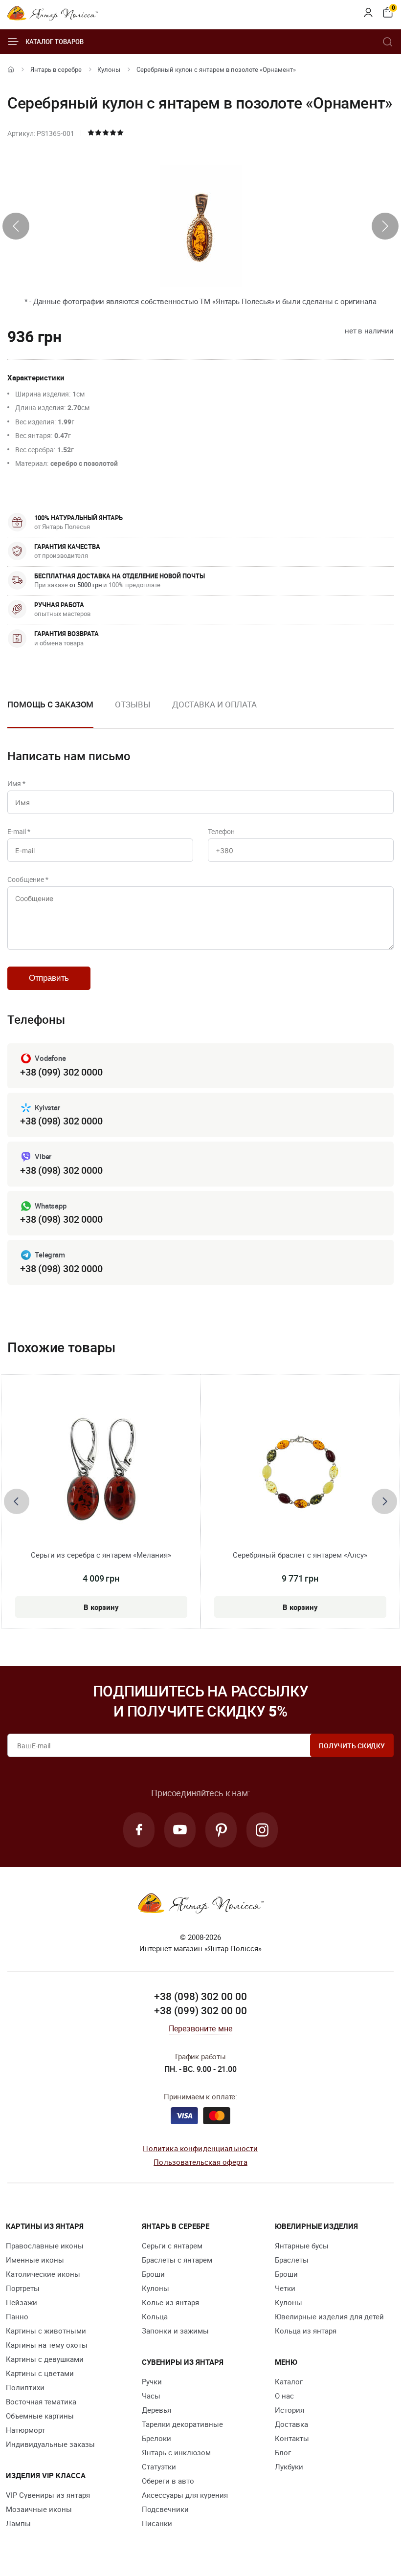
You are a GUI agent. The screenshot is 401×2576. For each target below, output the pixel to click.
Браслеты (292, 2260)
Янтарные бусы (302, 2246)
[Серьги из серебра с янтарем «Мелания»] (101, 1472)
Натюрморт (25, 2430)
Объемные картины (40, 2416)
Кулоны (109, 69)
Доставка (291, 2424)
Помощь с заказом (50, 704)
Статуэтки (159, 2466)
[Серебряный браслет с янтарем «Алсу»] (300, 1472)
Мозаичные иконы (39, 2509)
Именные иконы (35, 2260)
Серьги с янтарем (172, 2246)
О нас (284, 2396)
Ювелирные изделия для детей (329, 2316)
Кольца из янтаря (306, 2331)
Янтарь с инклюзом (176, 2452)
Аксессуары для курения (185, 2495)
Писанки (157, 2523)
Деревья (156, 2410)
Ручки (152, 2381)
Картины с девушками (45, 2359)
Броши (153, 2274)
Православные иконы (45, 2246)
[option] (133, 712)
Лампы (18, 2523)
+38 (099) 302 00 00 (200, 2010)
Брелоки (156, 2438)
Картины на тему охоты (47, 2345)
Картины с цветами (40, 2373)
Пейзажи (22, 2302)
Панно (17, 2316)
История (290, 2410)
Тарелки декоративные (182, 2424)
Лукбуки (289, 2466)
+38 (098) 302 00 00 (200, 1996)
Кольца (155, 2316)
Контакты (292, 2438)
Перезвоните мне (200, 2028)
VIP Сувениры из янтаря (48, 2495)
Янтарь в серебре (56, 69)
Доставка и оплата (214, 704)
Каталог (289, 2381)
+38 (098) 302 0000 (61, 1121)
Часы (151, 2396)
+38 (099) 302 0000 (61, 1072)
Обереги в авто (168, 2481)
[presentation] (16, 226)
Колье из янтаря (170, 2302)
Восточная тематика (41, 2401)
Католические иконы (43, 2274)
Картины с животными (46, 2331)
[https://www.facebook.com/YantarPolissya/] (139, 1830)
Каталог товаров (55, 42)
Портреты (23, 2288)
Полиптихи (25, 2387)
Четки (285, 2288)
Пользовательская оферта (200, 2162)
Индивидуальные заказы (50, 2444)
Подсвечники (165, 2509)
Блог (283, 2452)
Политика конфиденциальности (200, 2148)
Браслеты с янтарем (177, 2260)
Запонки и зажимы (175, 2331)
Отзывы (133, 704)
